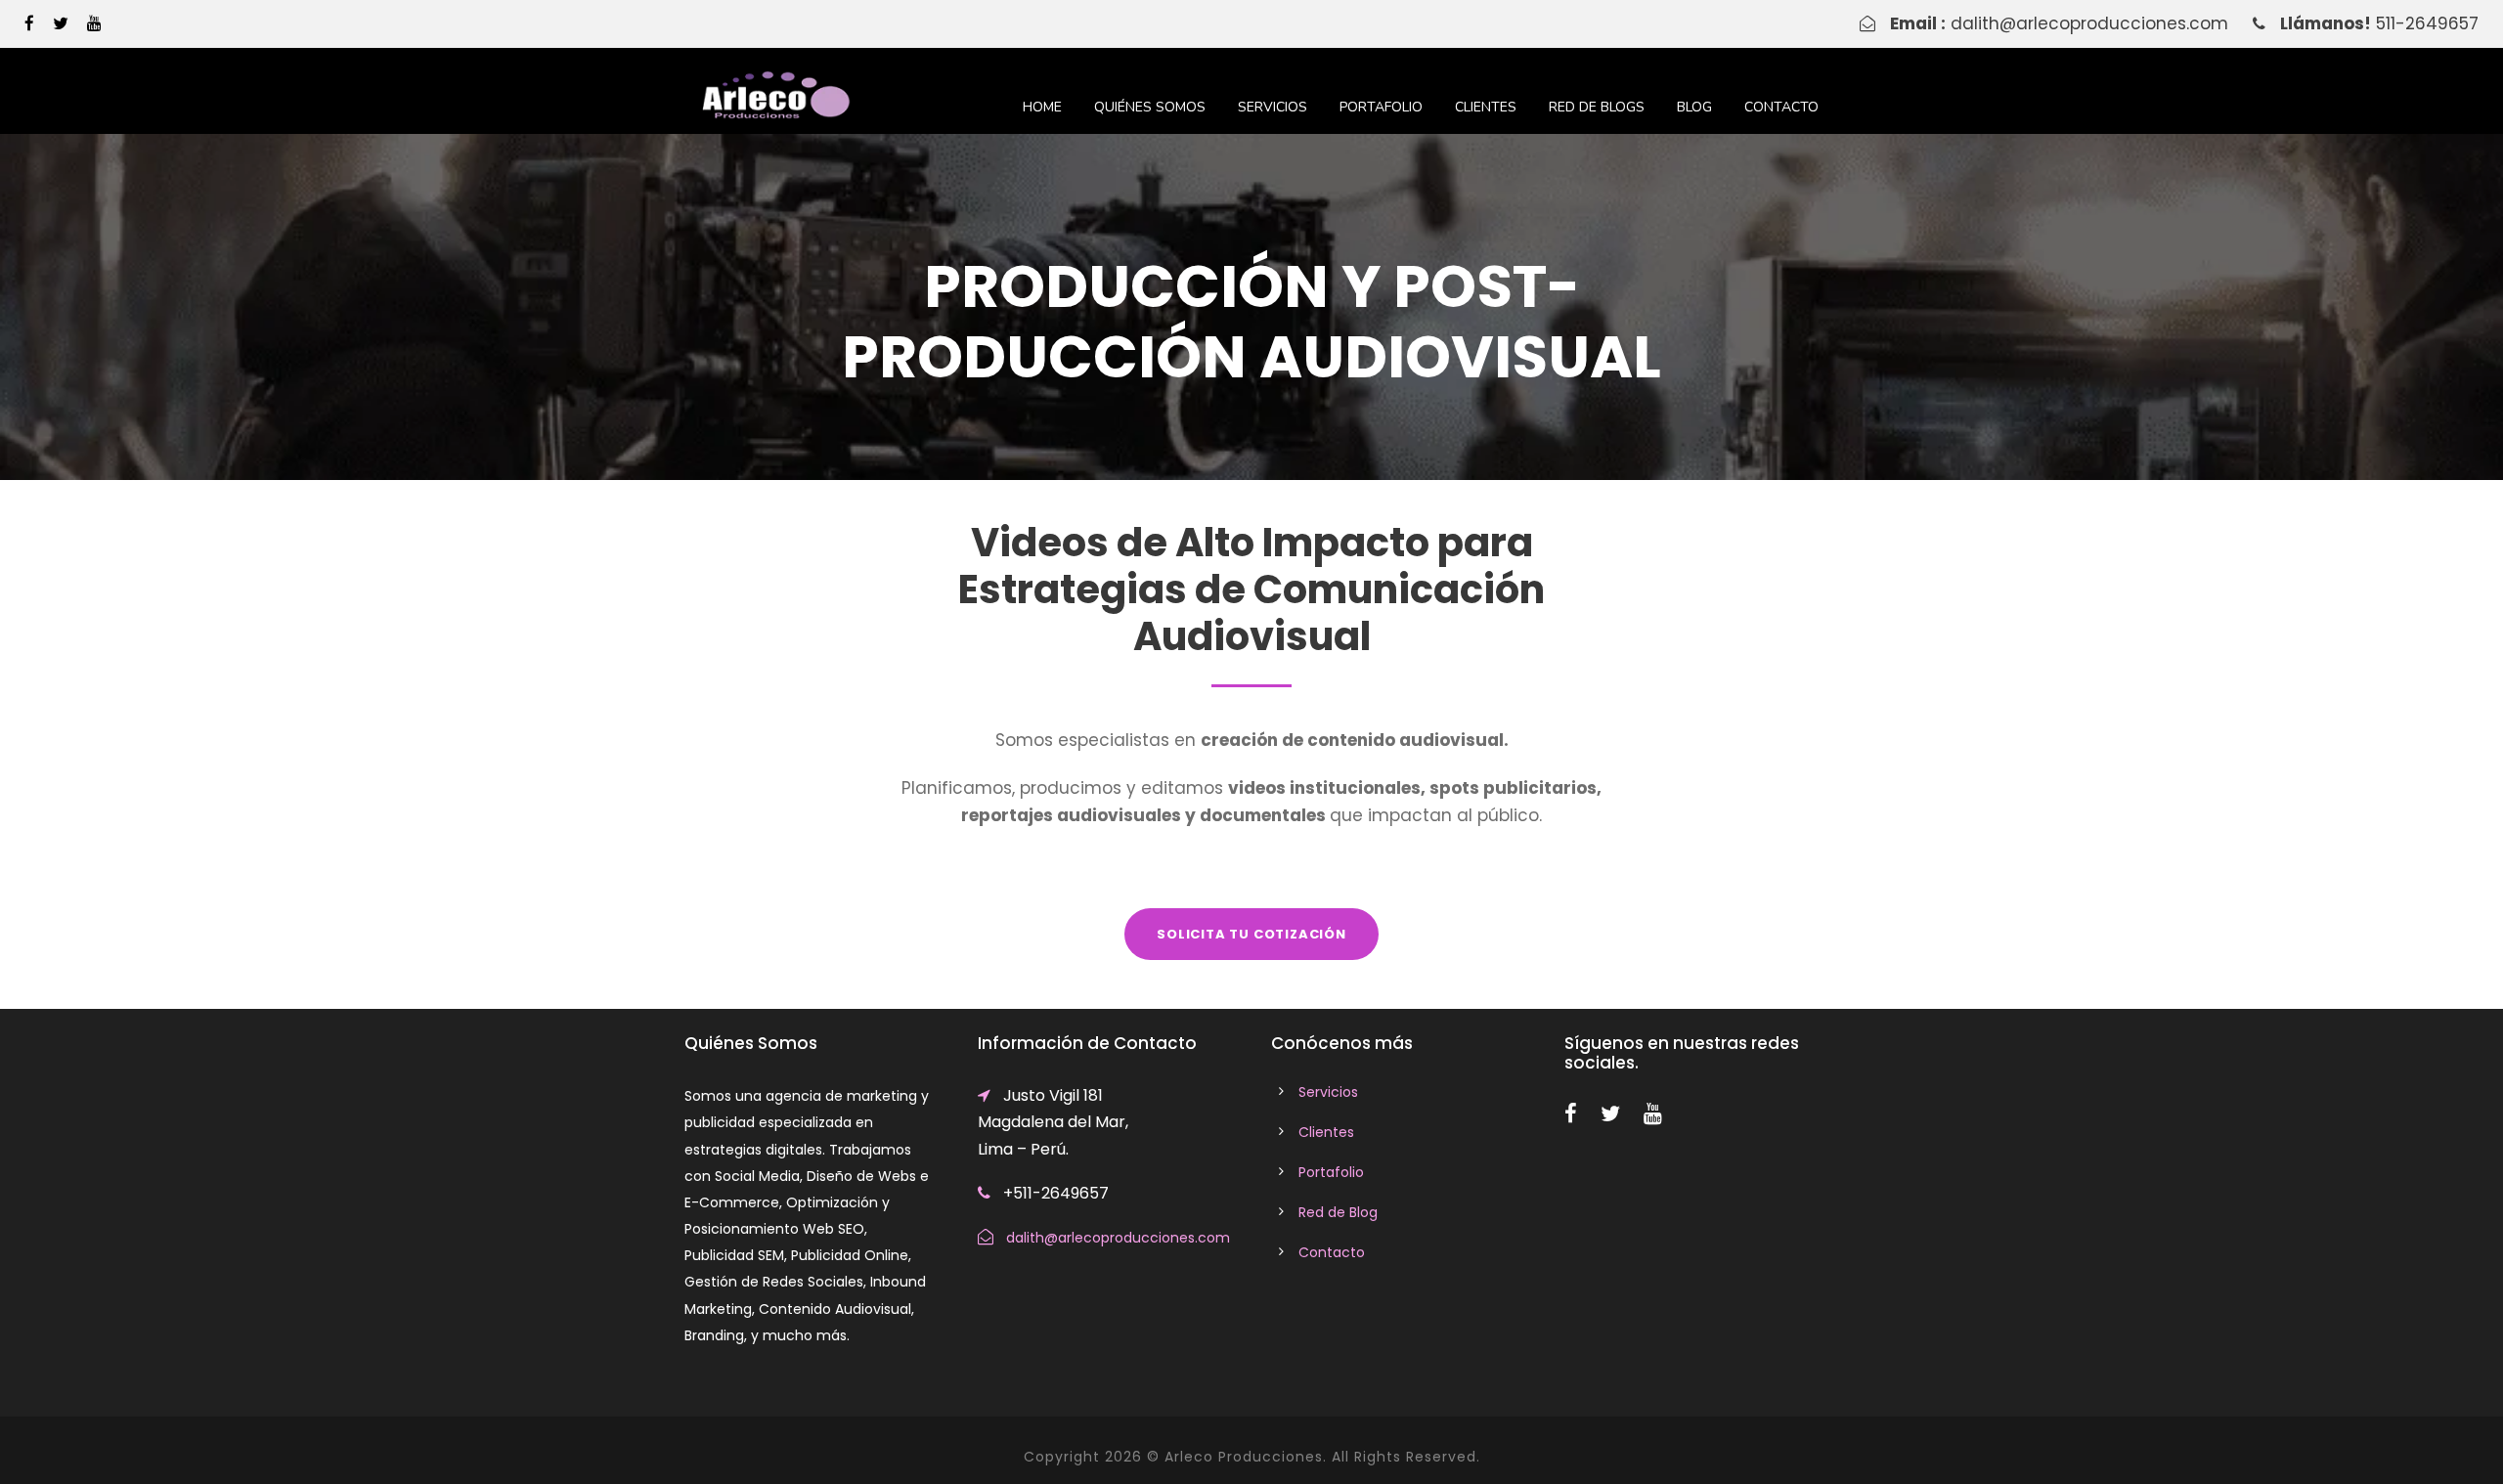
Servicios (1273, 107)
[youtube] (94, 23)
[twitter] (61, 23)
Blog (1694, 107)
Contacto (1781, 107)
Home (1042, 107)
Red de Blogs (1597, 107)
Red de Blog (1338, 1212)
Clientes (1486, 107)
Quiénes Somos (1150, 107)
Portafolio (1381, 107)
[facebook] (29, 23)
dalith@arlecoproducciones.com (2089, 23)
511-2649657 (2427, 23)
